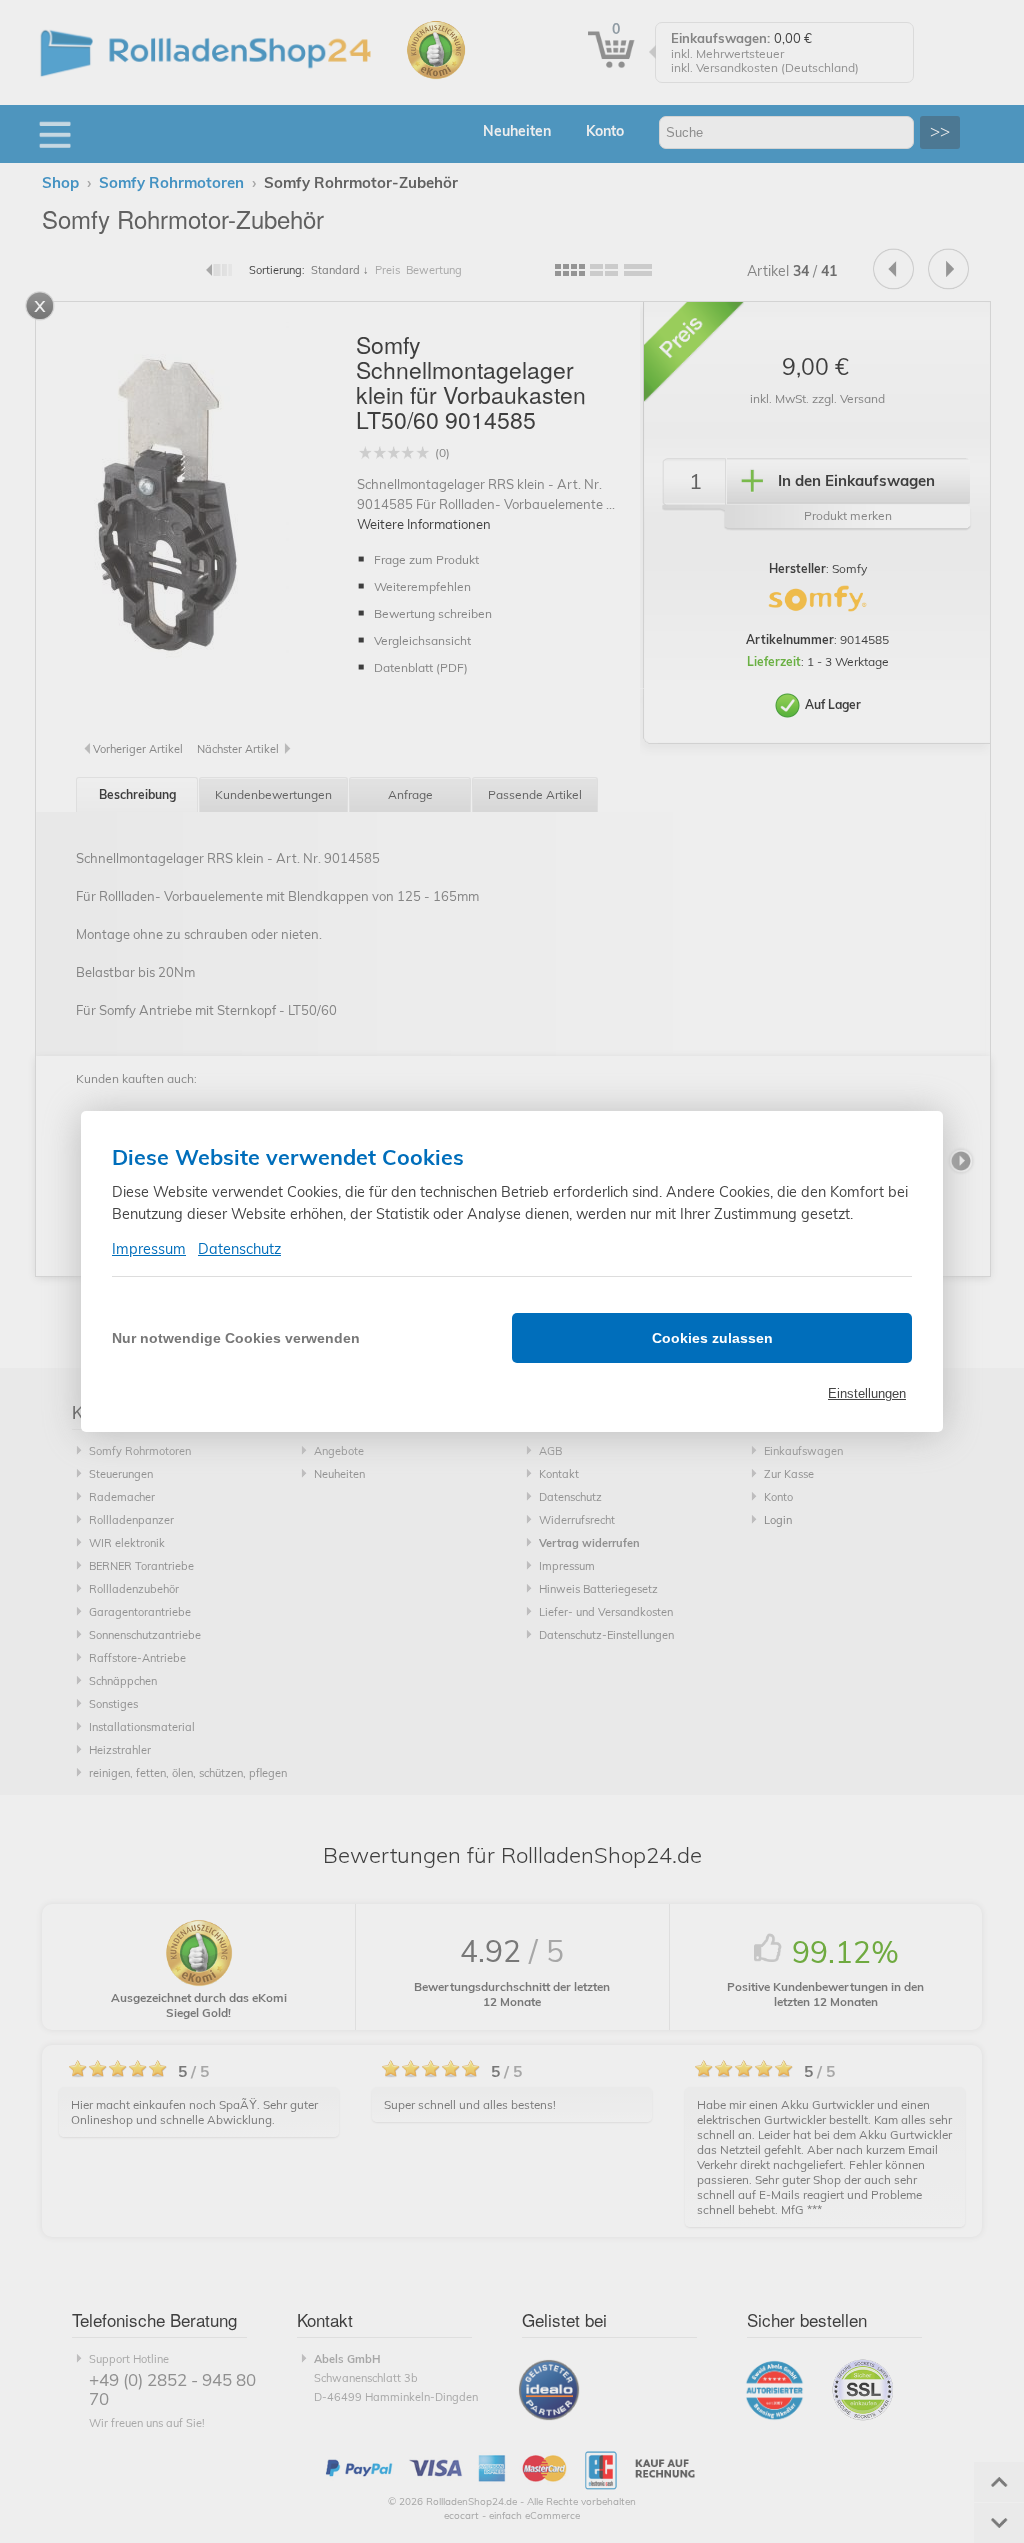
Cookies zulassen (712, 1338)
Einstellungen (867, 1393)
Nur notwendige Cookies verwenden (236, 1338)
